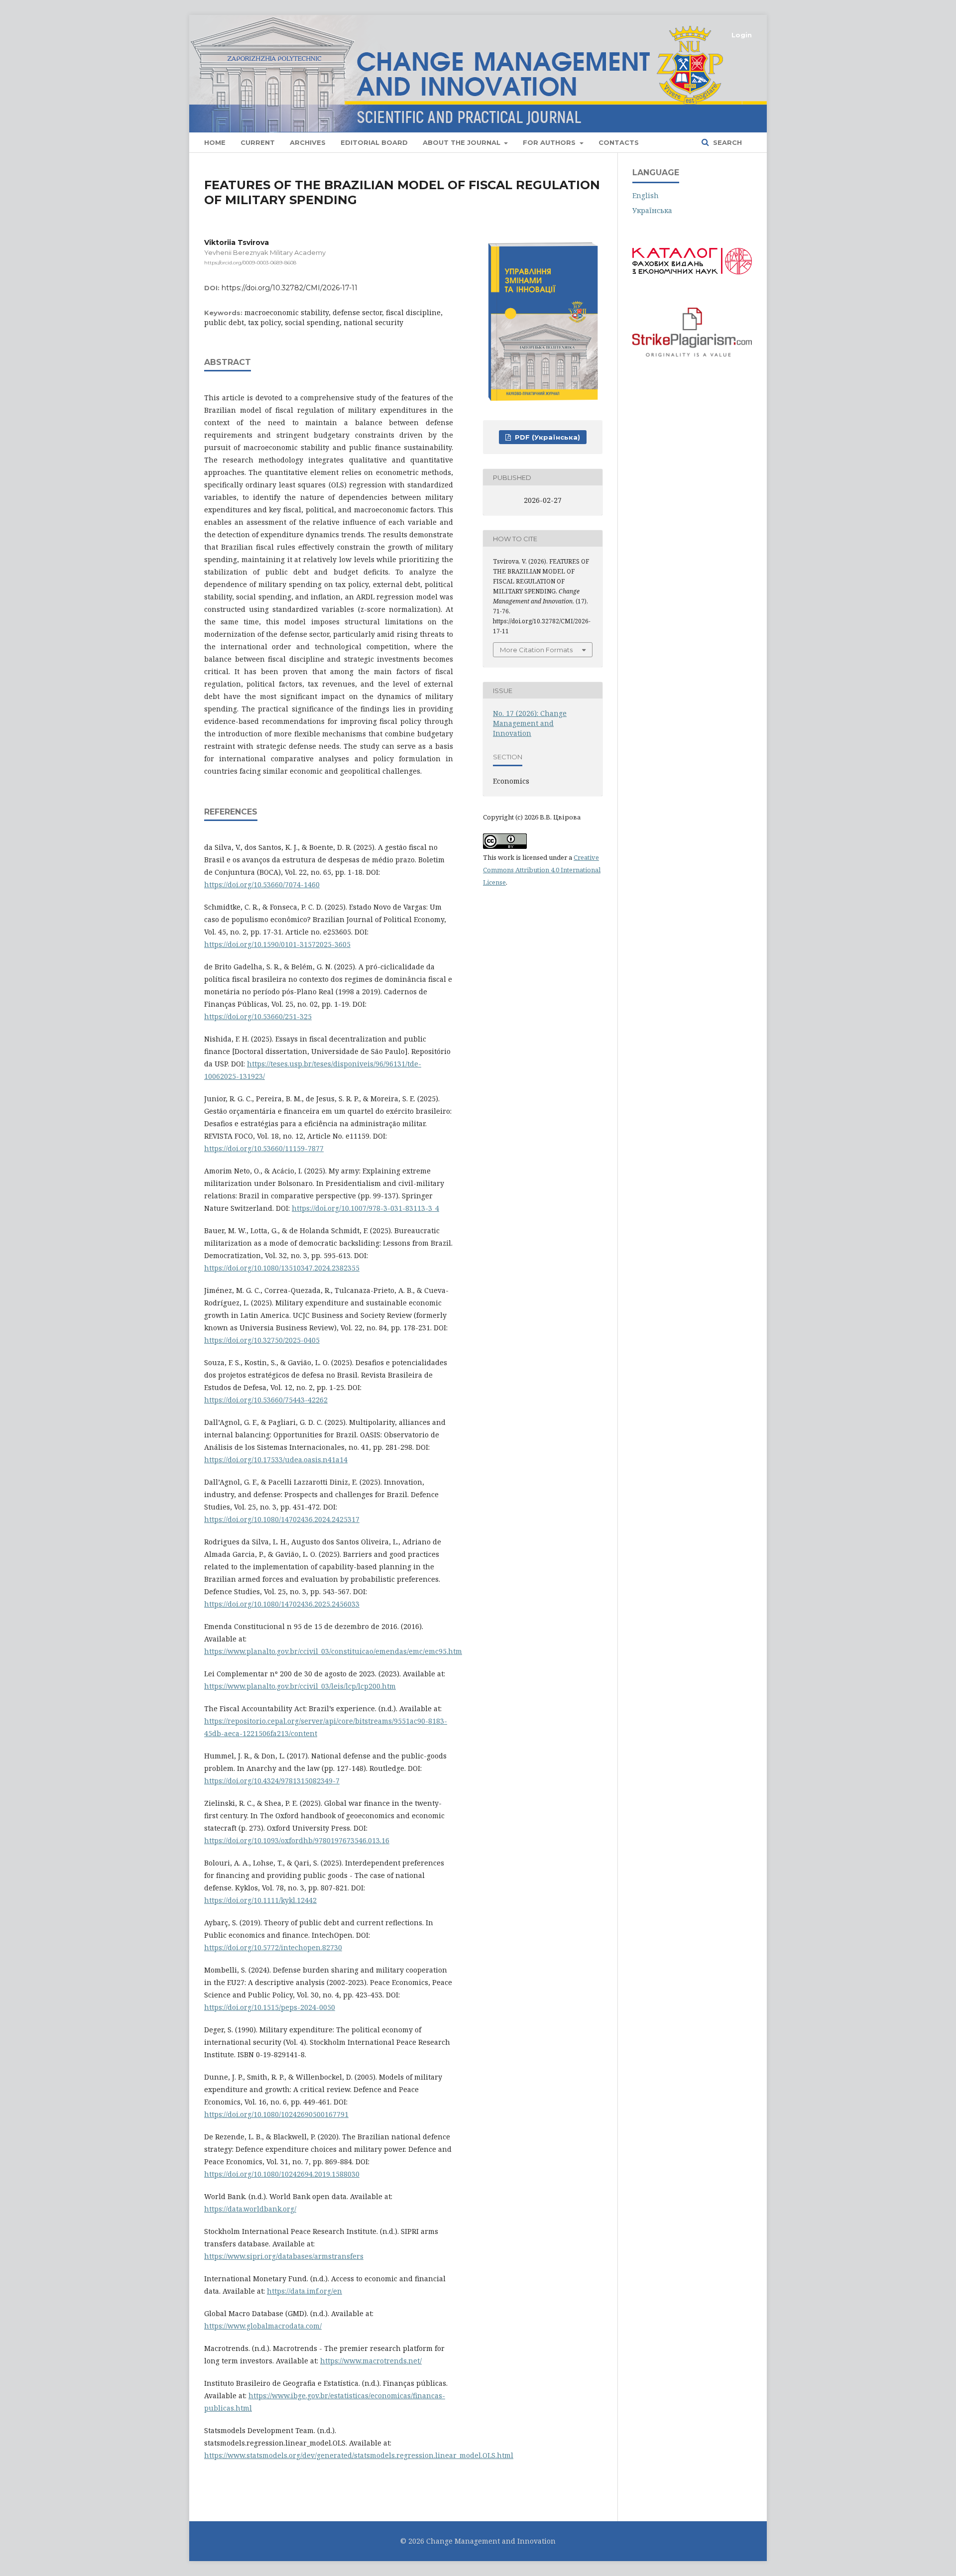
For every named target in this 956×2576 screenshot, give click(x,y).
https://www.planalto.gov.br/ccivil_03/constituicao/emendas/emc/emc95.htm (333, 1651)
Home (215, 142)
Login (742, 35)
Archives (308, 142)
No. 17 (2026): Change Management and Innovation (530, 723)
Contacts (619, 142)
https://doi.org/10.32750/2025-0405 (262, 1340)
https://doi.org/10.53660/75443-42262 (266, 1400)
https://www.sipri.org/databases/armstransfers (284, 2256)
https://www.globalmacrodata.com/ (263, 2326)
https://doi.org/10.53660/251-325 (258, 1016)
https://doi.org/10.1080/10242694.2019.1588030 (282, 2174)
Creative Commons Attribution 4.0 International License (542, 870)
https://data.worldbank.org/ (250, 2209)
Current (258, 142)
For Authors (550, 142)
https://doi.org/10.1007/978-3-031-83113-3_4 (365, 1208)
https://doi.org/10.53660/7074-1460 (262, 884)
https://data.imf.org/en (304, 2291)
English (646, 195)
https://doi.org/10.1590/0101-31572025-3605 (277, 944)
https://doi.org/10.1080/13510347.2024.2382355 (282, 1268)
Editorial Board (374, 142)
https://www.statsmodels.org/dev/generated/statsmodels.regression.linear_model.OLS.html (359, 2455)
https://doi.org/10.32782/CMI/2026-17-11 (290, 288)
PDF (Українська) (546, 437)
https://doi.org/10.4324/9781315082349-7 (272, 1781)
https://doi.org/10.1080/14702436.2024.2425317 (282, 1519)
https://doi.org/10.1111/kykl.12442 (260, 1900)
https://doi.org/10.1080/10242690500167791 (276, 2114)
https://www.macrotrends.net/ (371, 2361)
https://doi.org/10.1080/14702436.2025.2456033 (282, 1604)
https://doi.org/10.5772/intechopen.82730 (273, 1947)
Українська (652, 210)
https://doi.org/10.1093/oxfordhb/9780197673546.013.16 (297, 1840)
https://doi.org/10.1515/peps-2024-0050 (270, 2007)
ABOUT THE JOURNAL (463, 142)
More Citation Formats (536, 650)
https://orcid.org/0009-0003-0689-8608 (250, 263)
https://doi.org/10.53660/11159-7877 (264, 1148)
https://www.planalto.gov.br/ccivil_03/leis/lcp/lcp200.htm (300, 1686)
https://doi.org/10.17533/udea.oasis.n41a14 (276, 1460)
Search (726, 142)
